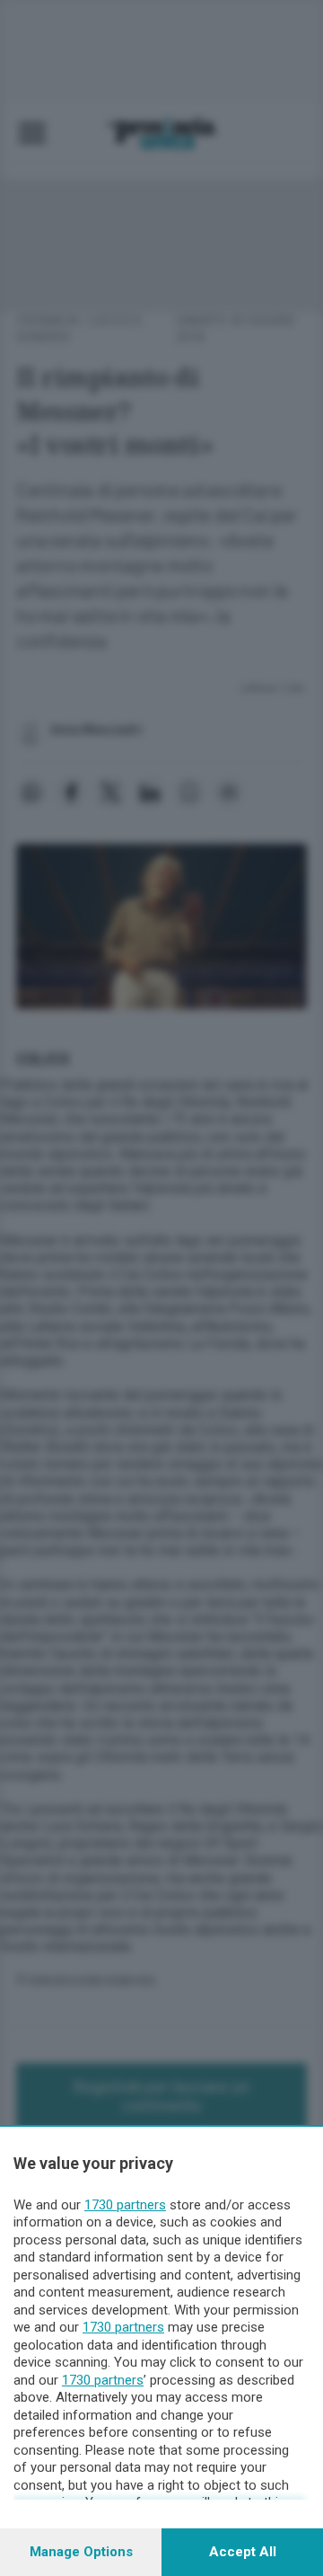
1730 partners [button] (125, 2205)
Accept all (243, 2552)
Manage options (81, 2552)
